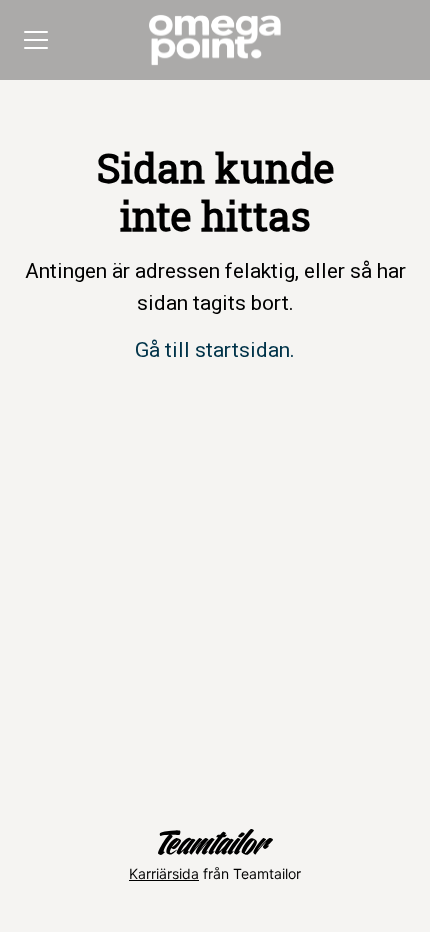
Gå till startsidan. (215, 350)
